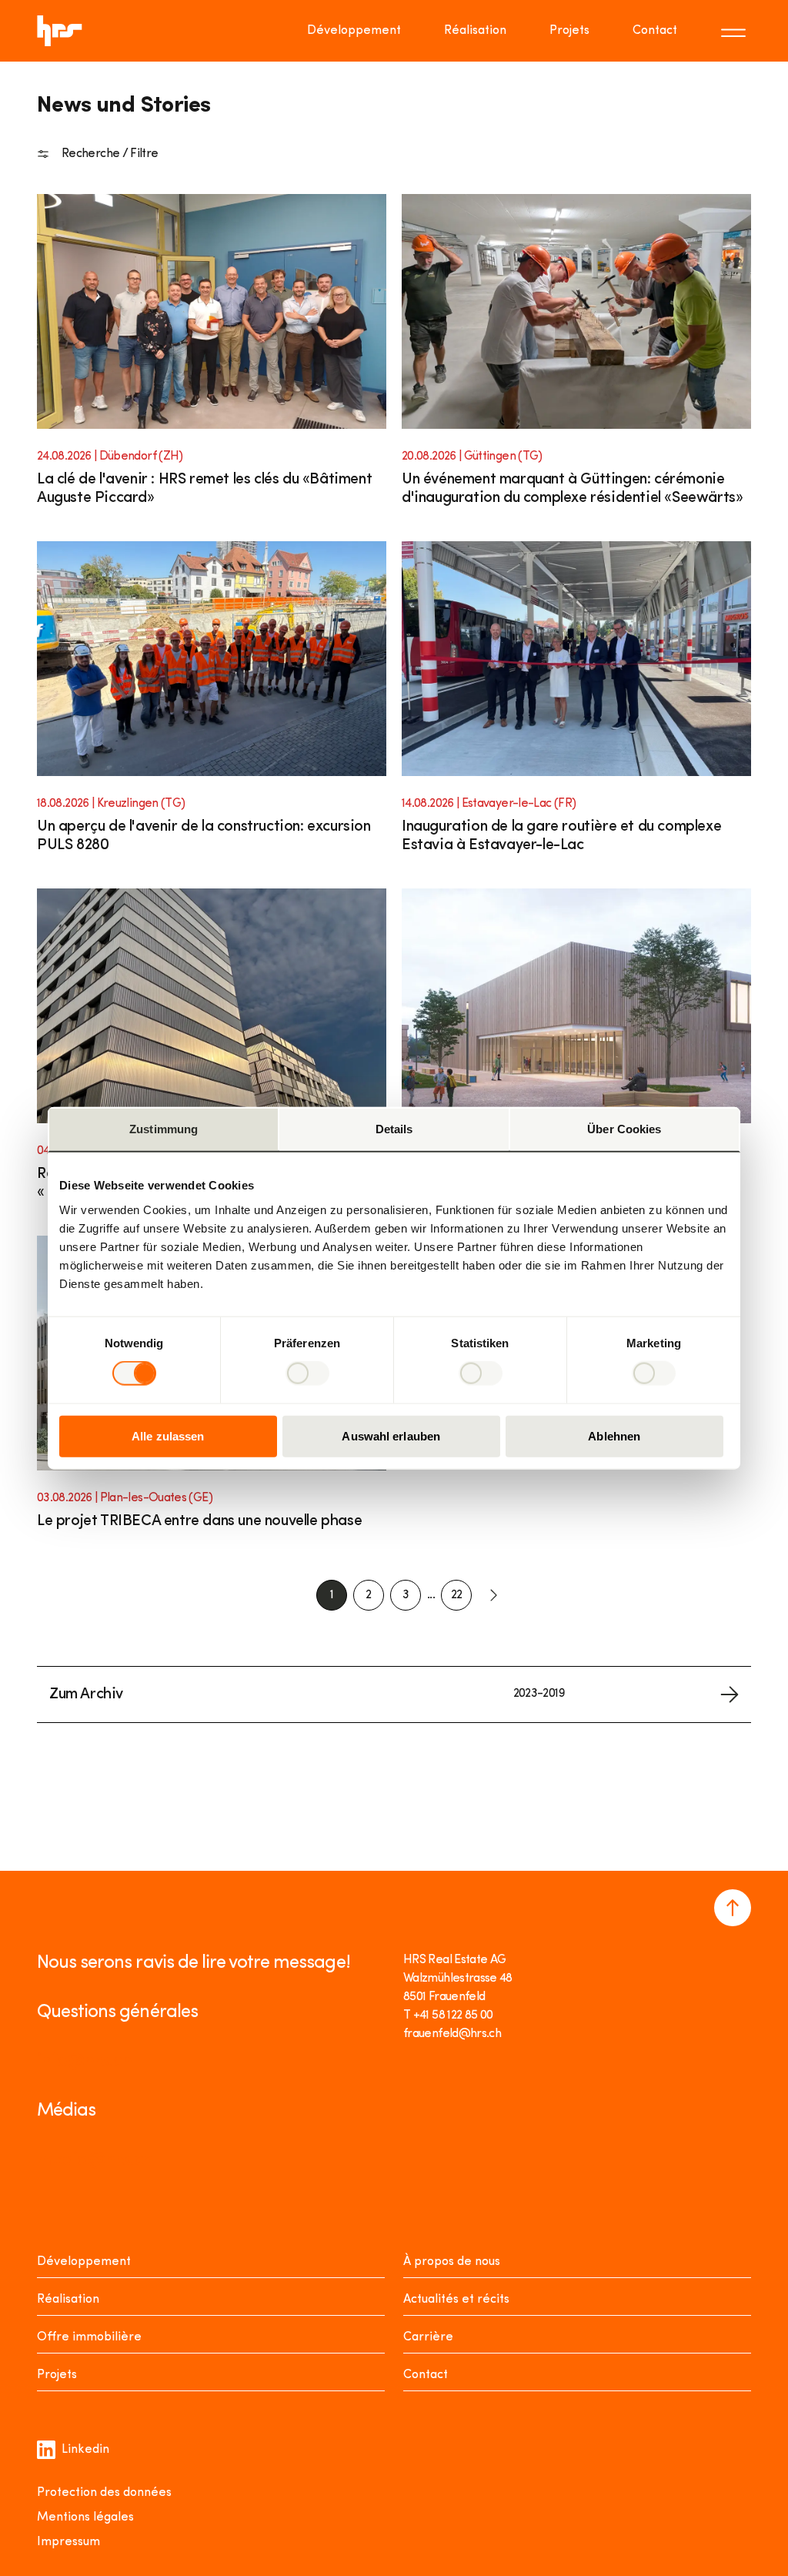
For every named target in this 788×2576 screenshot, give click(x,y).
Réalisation (475, 31)
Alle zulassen (168, 1435)
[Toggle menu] (736, 31)
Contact (655, 31)
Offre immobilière (89, 2337)
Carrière (428, 2337)
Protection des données (104, 2493)
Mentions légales (85, 2517)
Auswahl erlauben (391, 1435)
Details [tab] (394, 1129)
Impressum (68, 2542)
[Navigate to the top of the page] (733, 1908)
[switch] (307, 1373)
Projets (569, 31)
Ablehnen (614, 1435)
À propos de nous (452, 2262)
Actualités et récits (456, 2300)
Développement (354, 31)
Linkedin (85, 2450)
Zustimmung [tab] (164, 1129)
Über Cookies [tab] (624, 1129)
